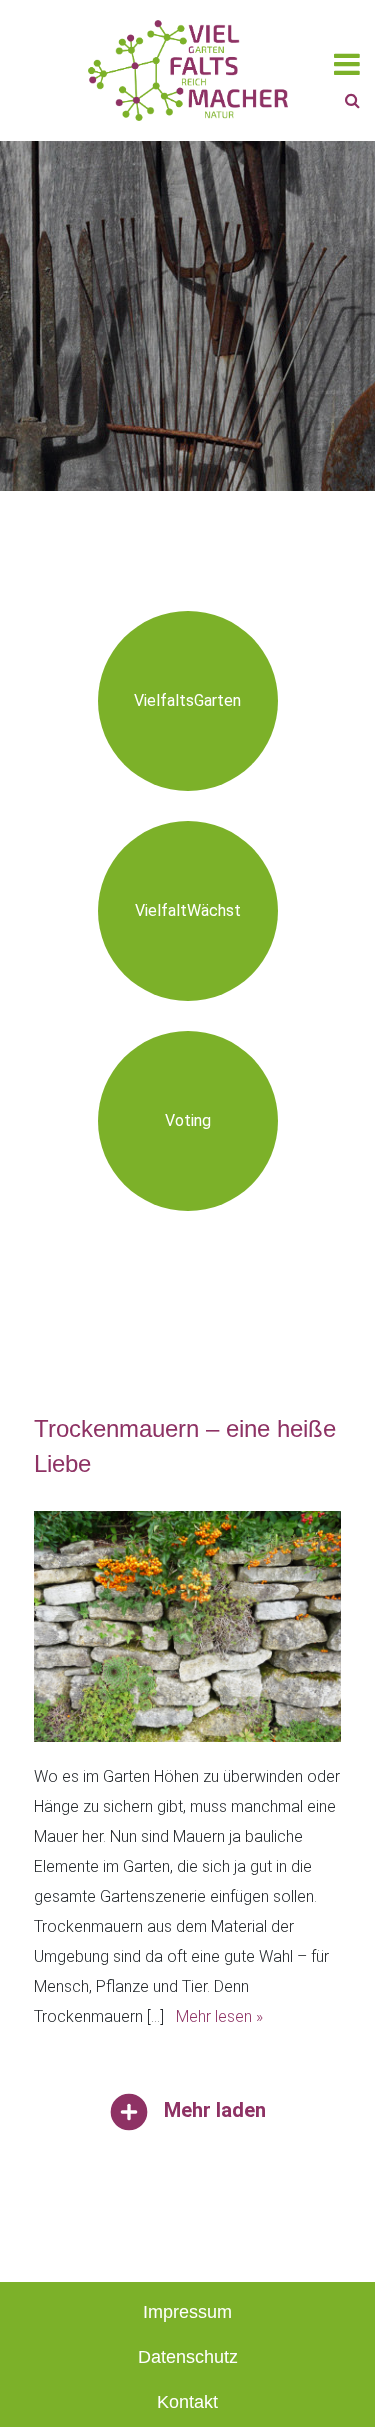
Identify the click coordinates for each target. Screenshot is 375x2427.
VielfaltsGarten (187, 700)
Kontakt (187, 2402)
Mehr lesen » (219, 2016)
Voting (188, 1120)
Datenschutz (188, 2357)
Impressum (187, 2312)
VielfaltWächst (188, 910)
